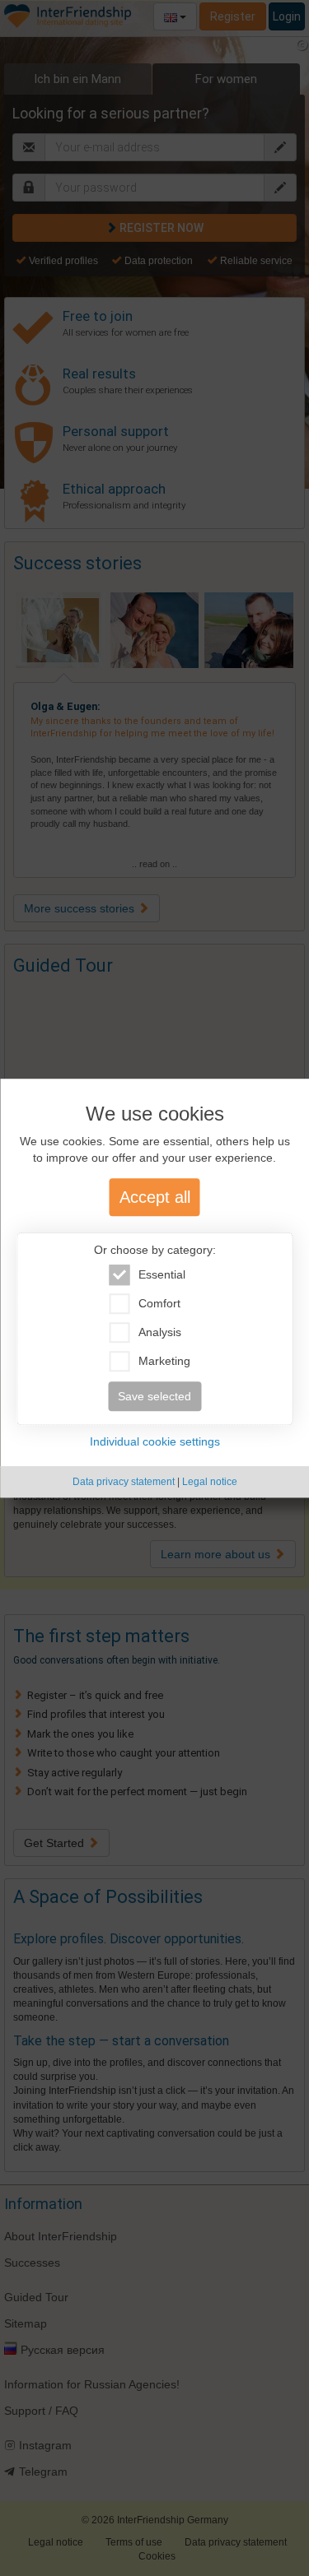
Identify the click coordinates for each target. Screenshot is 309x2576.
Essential (162, 1274)
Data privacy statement (124, 1482)
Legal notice (210, 1482)
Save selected (154, 1396)
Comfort (159, 1303)
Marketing (164, 1361)
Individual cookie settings (155, 1441)
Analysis (160, 1332)
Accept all (155, 1197)
